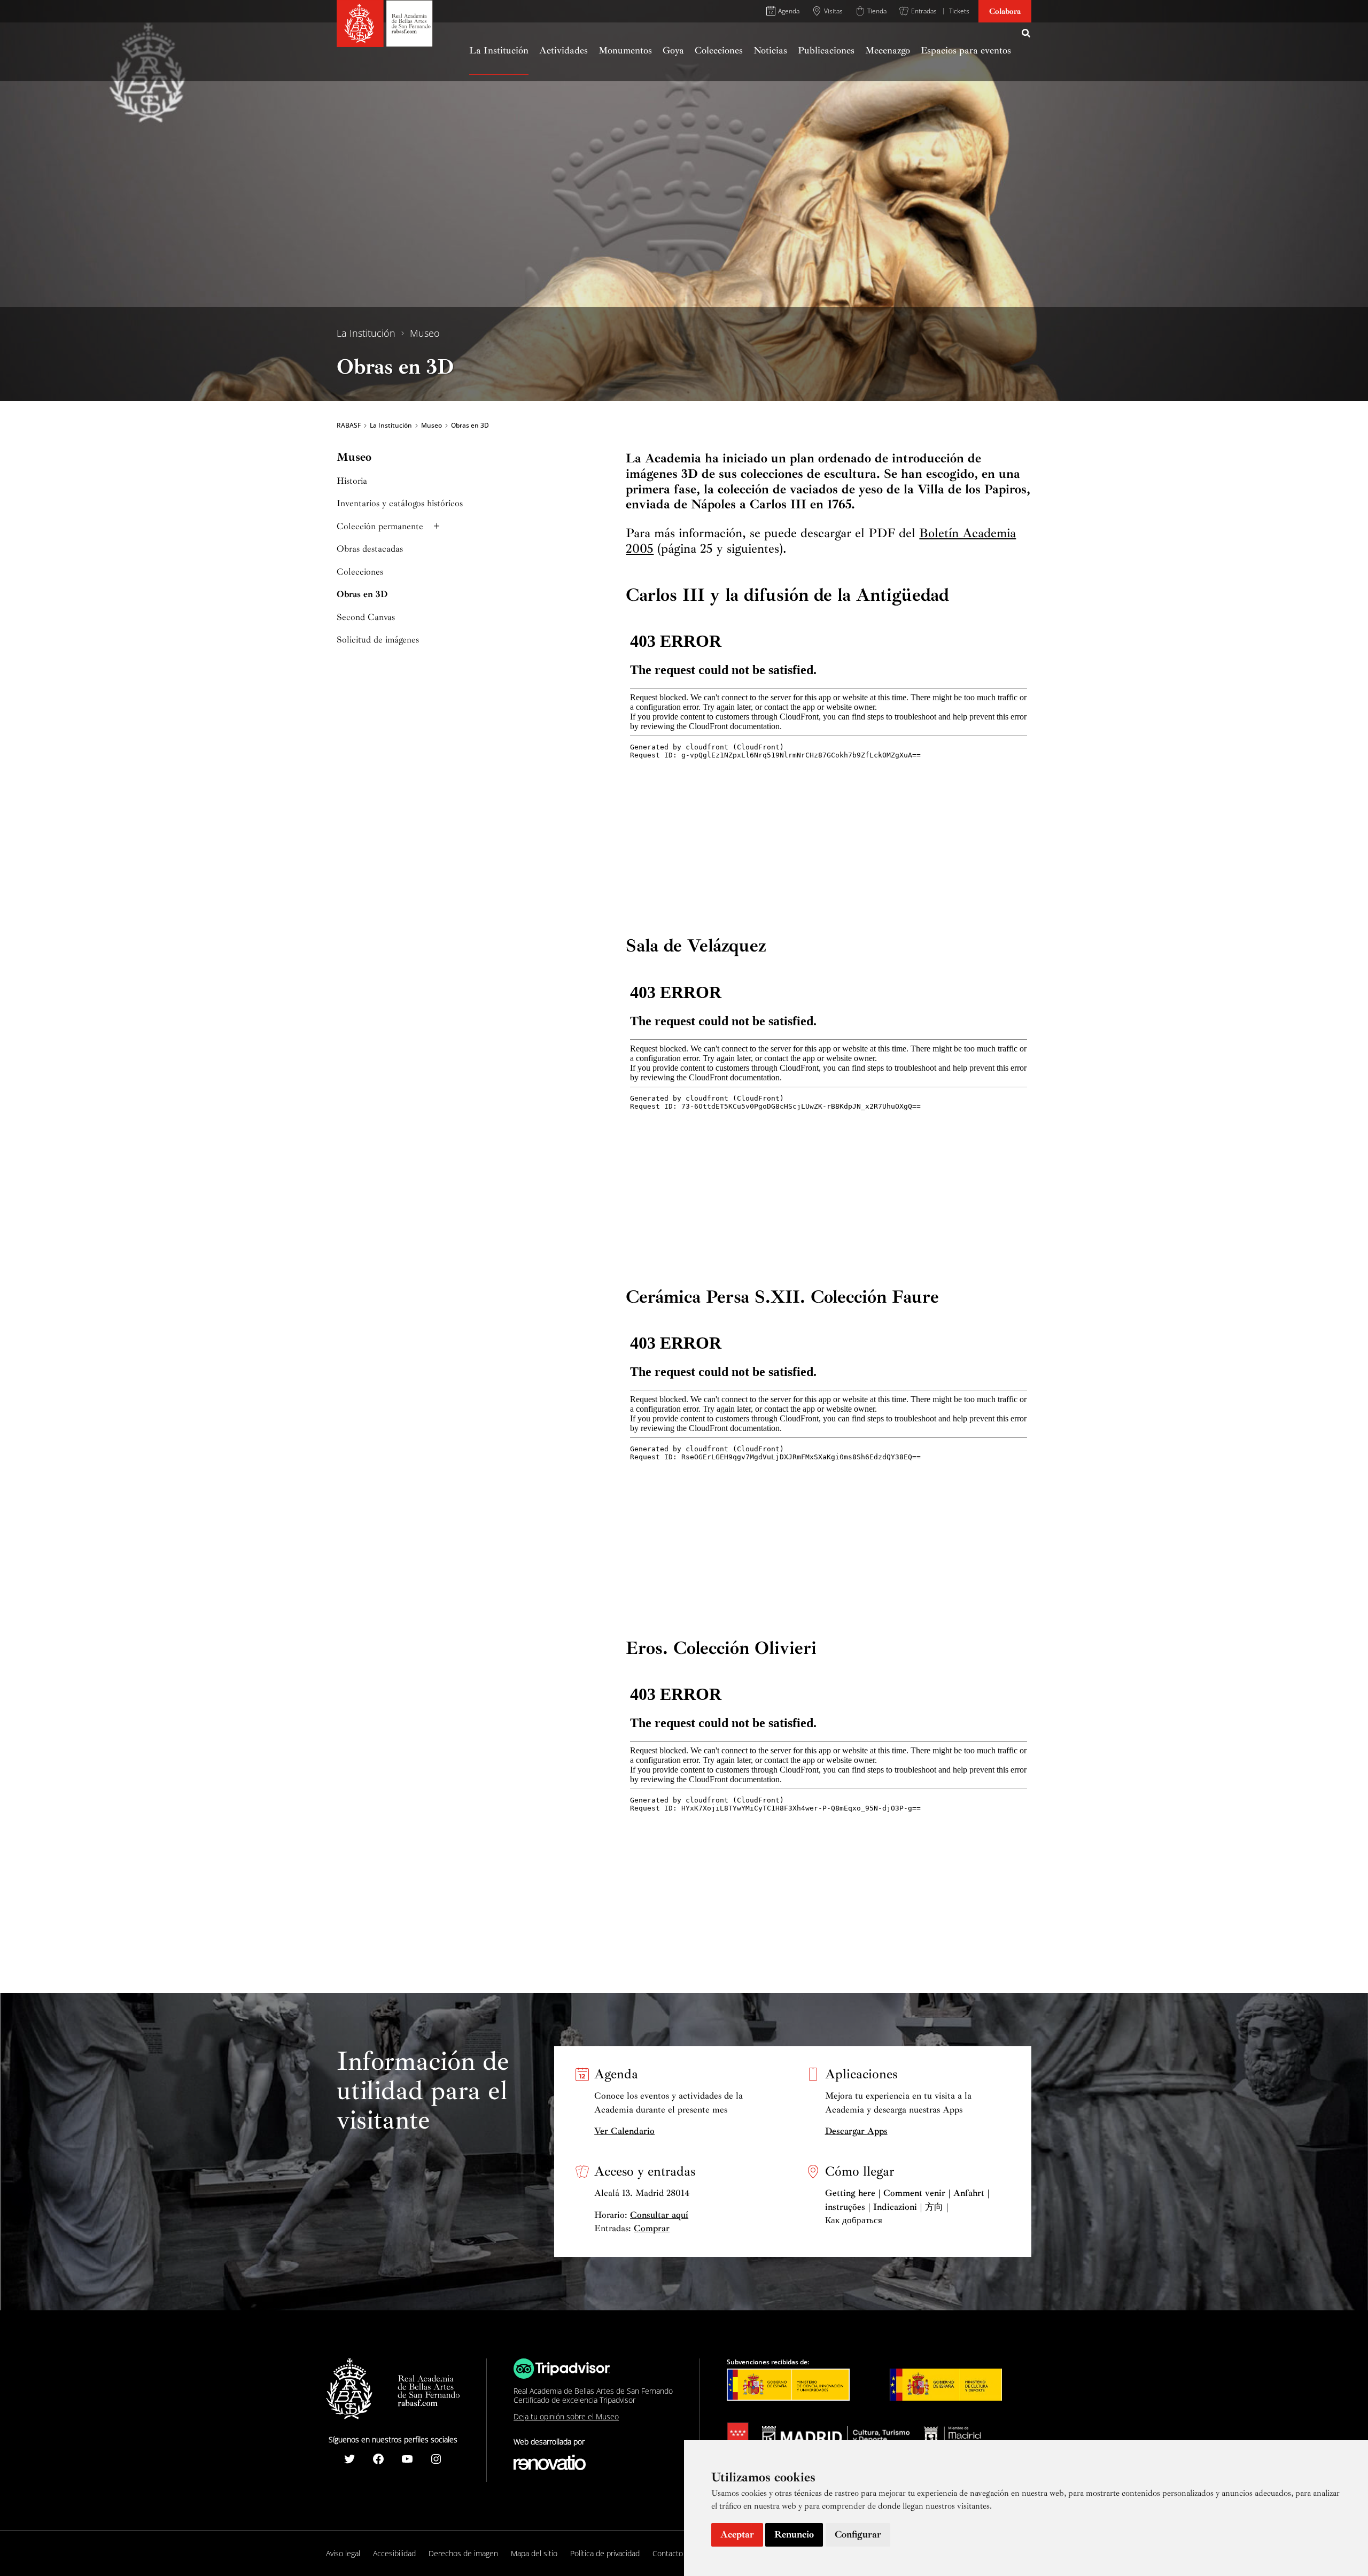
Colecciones (360, 572)
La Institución (366, 333)
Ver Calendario (624, 2131)
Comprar (652, 2228)
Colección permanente (380, 526)
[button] (1027, 35)
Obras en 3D (362, 594)
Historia (352, 481)
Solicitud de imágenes (378, 640)
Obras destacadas (370, 549)
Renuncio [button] (794, 2534)
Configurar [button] (858, 2534)
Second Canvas (366, 617)
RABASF (349, 426)
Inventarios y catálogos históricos (400, 503)
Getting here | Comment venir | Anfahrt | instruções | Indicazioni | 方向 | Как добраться (907, 2207)
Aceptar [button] (737, 2534)
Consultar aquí (659, 2215)
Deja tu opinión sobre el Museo (566, 2416)
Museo (425, 333)
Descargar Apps (856, 2131)
